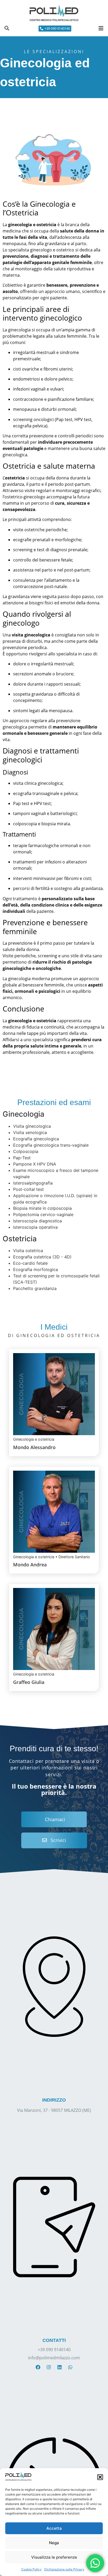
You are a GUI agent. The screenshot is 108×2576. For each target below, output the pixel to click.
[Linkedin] (60, 2367)
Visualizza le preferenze (54, 2557)
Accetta (54, 2528)
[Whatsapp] (70, 2367)
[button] (100, 2477)
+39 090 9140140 (54, 2350)
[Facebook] (38, 2367)
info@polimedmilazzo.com (54, 2358)
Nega (54, 2543)
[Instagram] (49, 2367)
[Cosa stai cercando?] (7, 29)
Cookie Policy (31, 2569)
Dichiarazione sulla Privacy (64, 2569)
